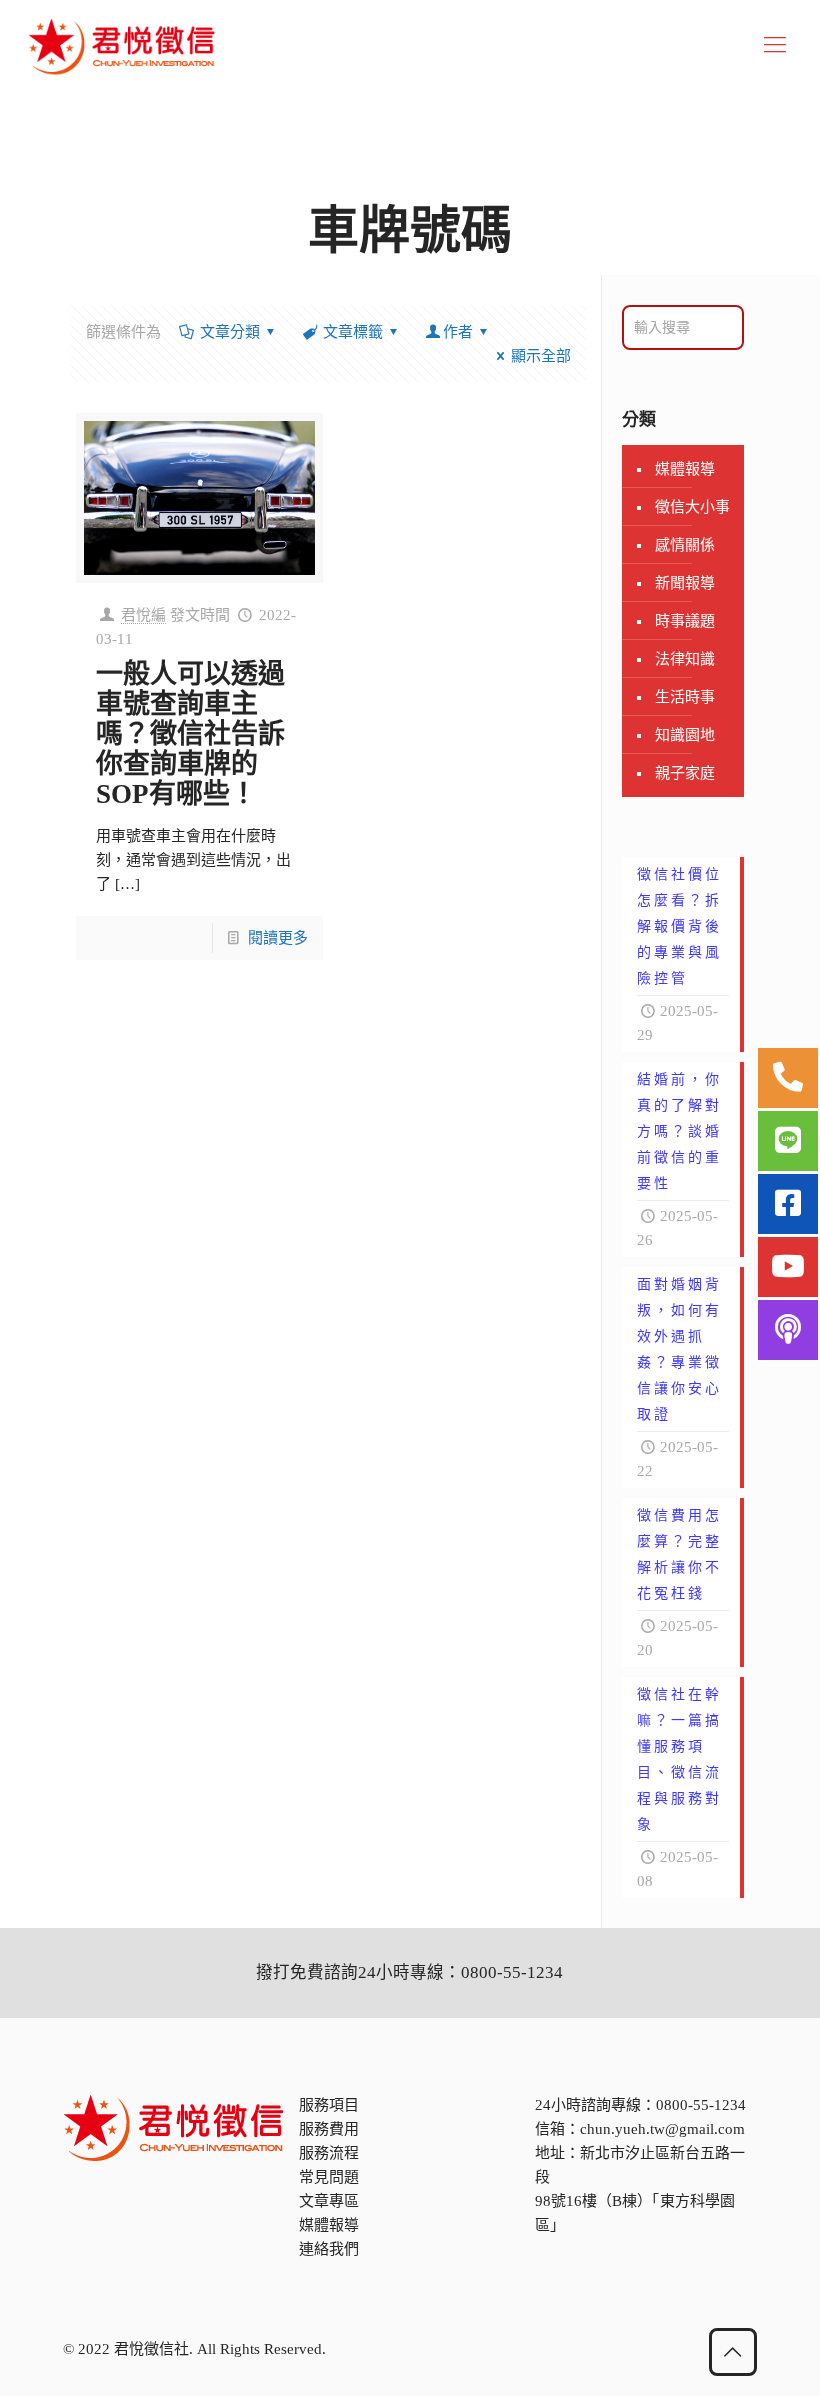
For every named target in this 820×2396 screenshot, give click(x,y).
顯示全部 (541, 356)
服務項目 (329, 2105)
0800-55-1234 (701, 2105)
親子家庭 (685, 773)
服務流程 (329, 2153)
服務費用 (329, 2129)
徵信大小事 (692, 507)
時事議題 (685, 621)
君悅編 (143, 615)
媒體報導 (685, 469)
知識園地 (685, 735)
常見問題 (329, 2177)
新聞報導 (685, 583)
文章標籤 (353, 332)
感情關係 (685, 545)
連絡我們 (329, 2249)
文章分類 (230, 332)
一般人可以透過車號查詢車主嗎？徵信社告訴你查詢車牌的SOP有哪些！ (190, 734)
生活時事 (685, 697)
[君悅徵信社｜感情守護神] (122, 45)
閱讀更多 (278, 938)
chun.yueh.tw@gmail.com (662, 2129)
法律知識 (685, 659)
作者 (458, 332)
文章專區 (329, 2201)
